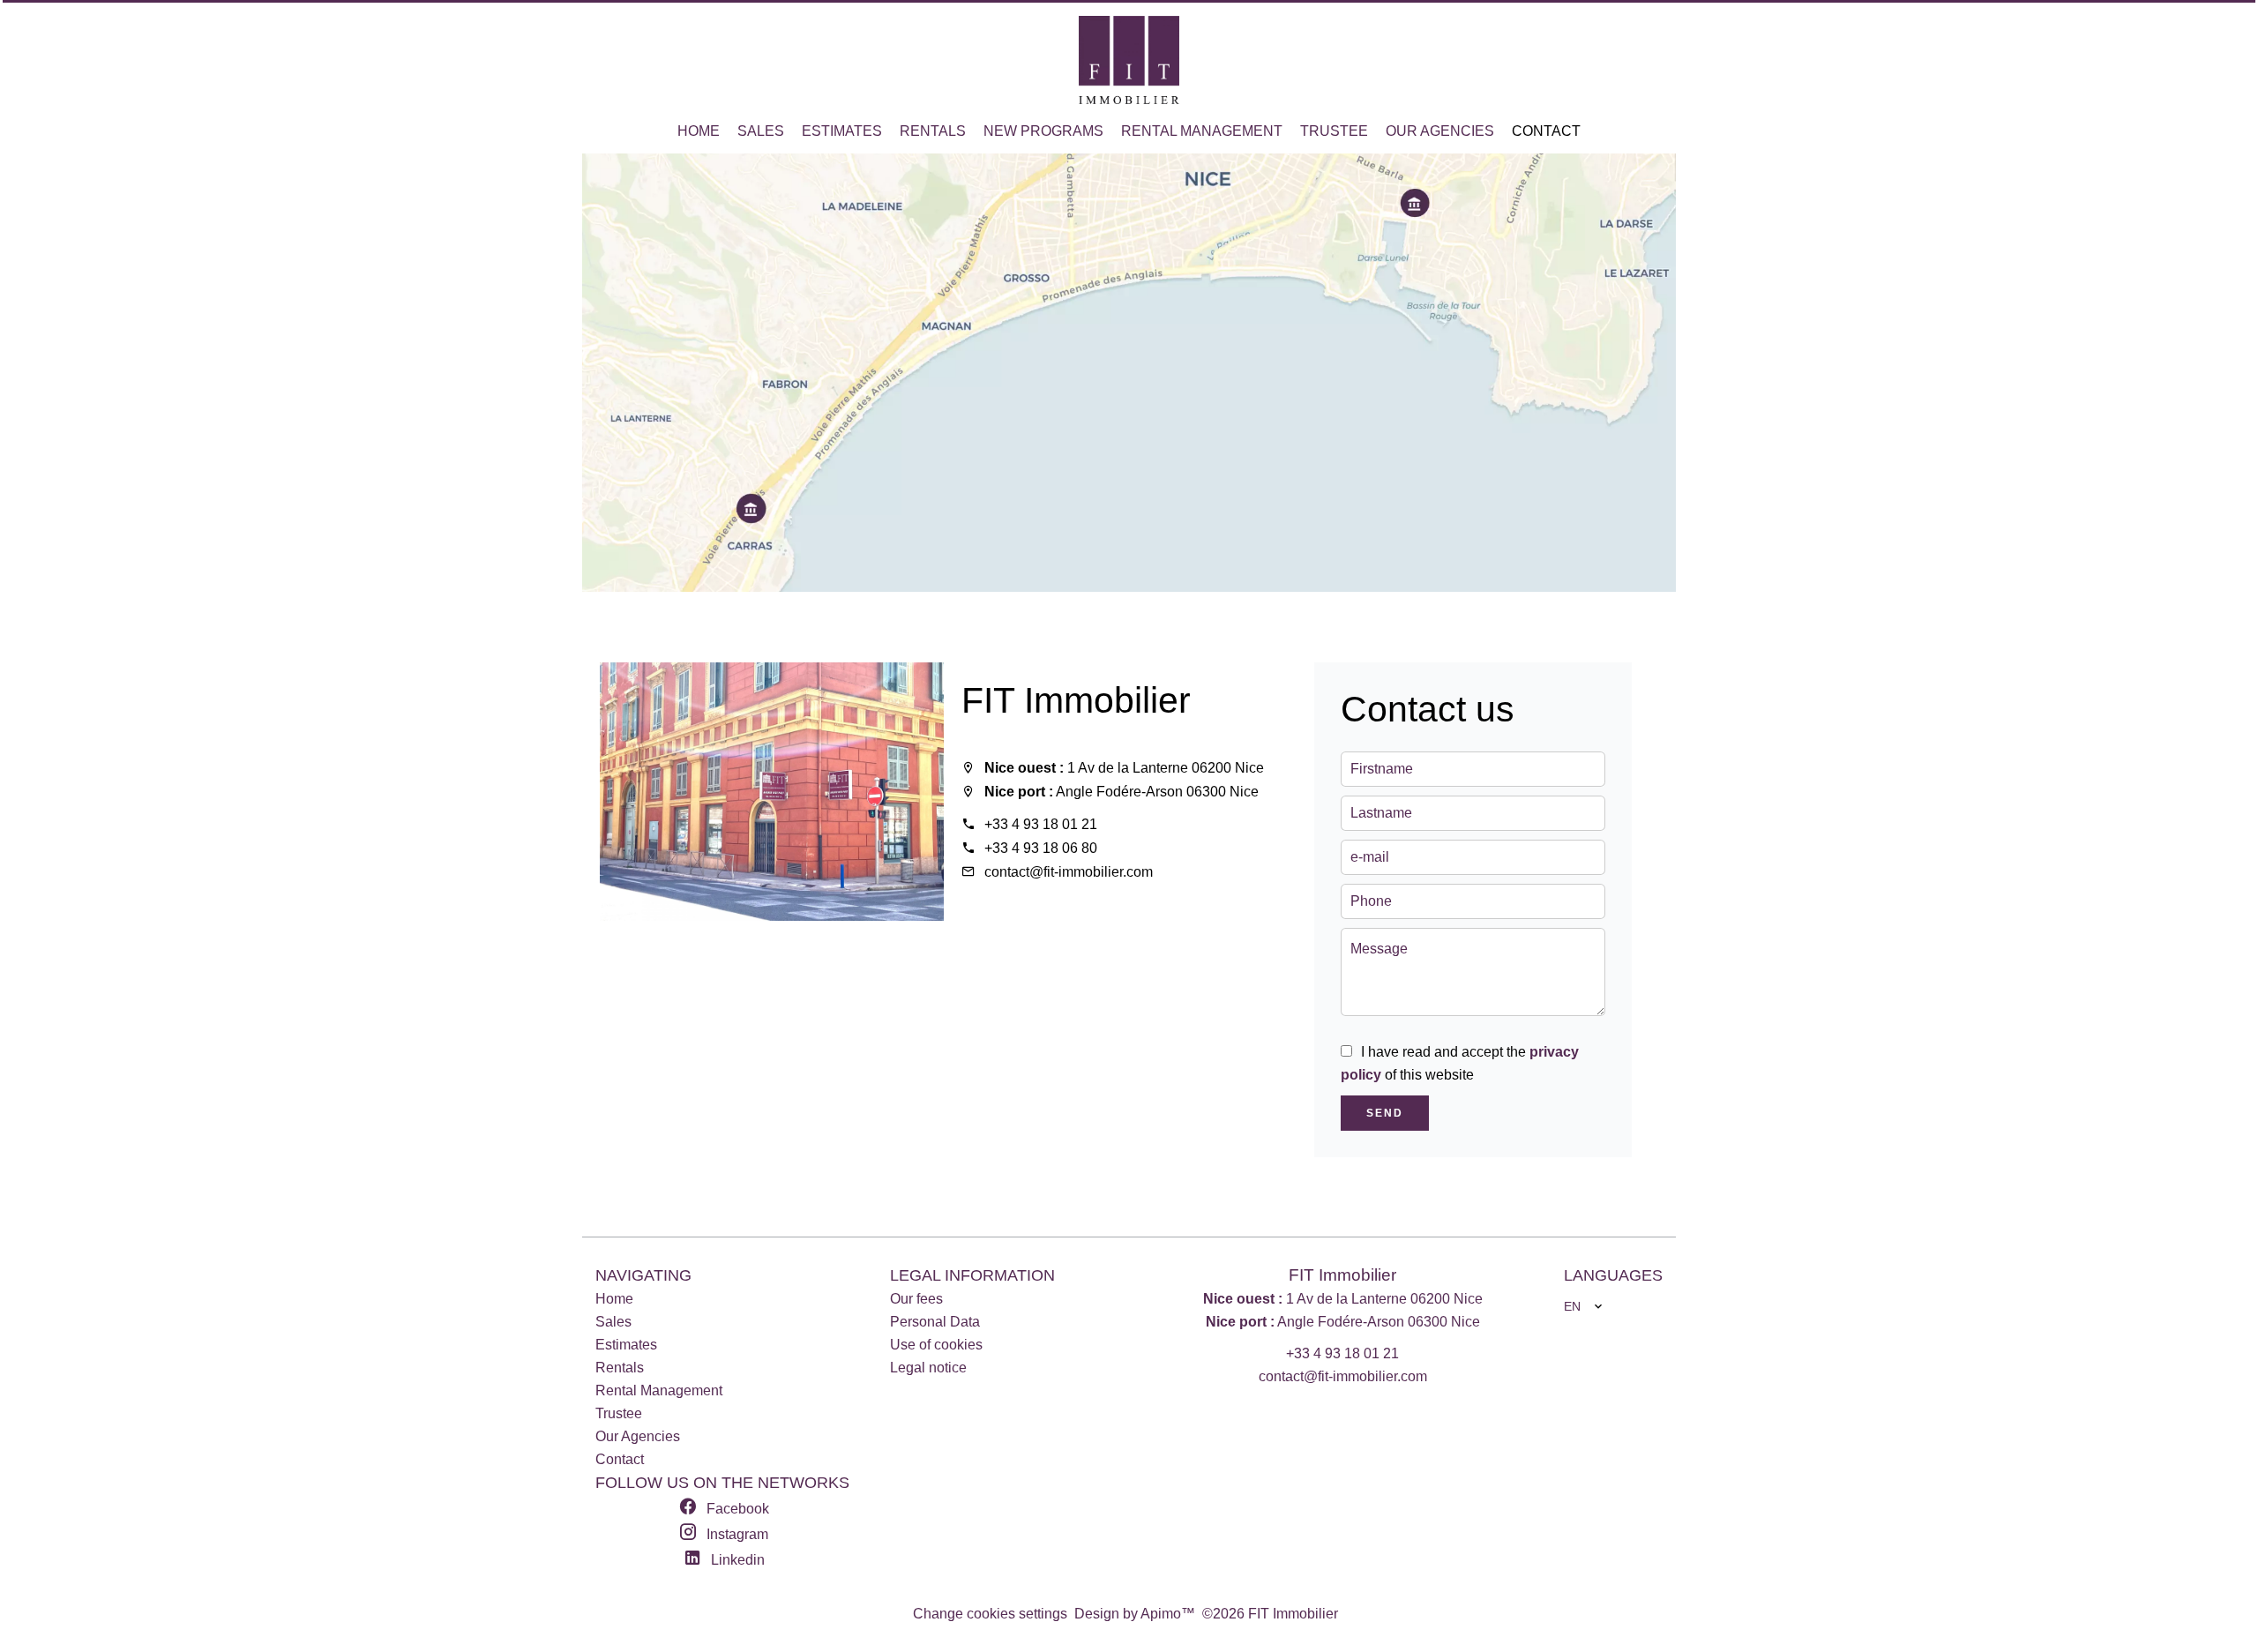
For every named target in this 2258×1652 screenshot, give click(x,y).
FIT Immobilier (1076, 700)
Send (1385, 1113)
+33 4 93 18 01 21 (1041, 824)
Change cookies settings (990, 1614)
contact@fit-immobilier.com (1069, 872)
